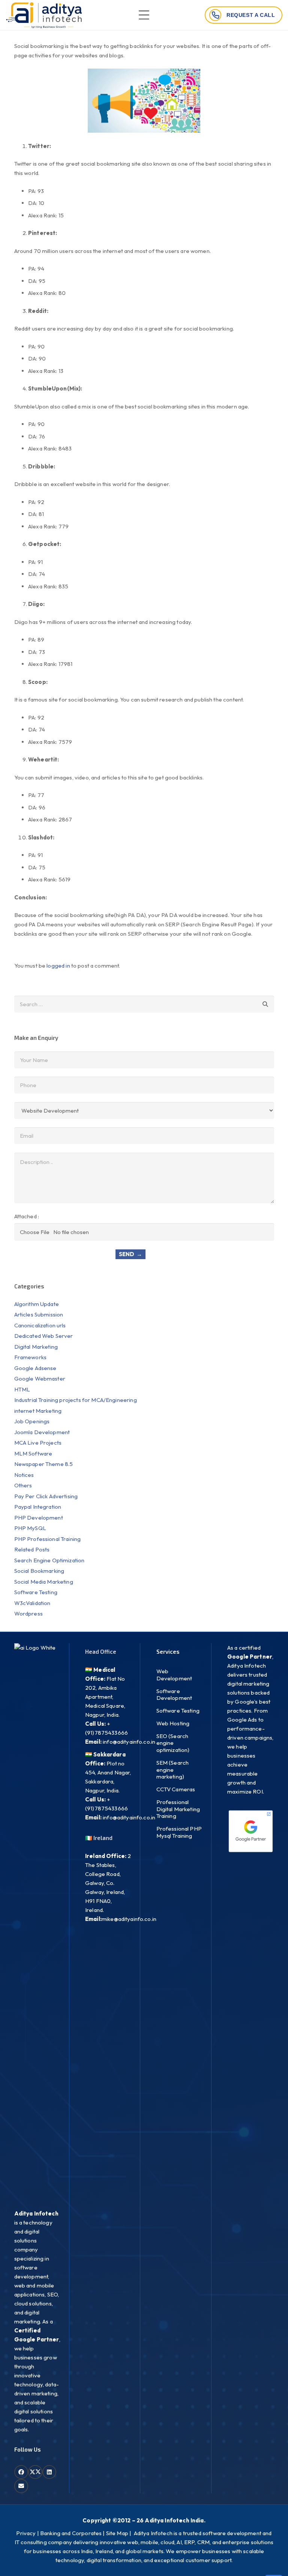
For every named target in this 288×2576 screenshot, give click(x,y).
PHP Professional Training (48, 1539)
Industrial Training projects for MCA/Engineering (76, 1400)
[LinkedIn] (49, 2472)
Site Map (117, 2533)
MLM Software (33, 1453)
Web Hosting (173, 1723)
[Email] (21, 2486)
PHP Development (39, 1518)
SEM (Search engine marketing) (173, 1770)
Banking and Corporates (71, 2533)
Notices (24, 1475)
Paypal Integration (38, 1507)
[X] (35, 2472)
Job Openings (32, 1421)
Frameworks (31, 1357)
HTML (22, 1389)
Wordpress (28, 1613)
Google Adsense (35, 1368)
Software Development (174, 1695)
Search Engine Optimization (49, 1560)
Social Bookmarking (39, 1571)
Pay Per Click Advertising (46, 1496)
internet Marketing (38, 1411)
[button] (144, 15)
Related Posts (32, 1549)
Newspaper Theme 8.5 (44, 1464)
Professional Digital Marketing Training (178, 1809)
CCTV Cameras (176, 1789)
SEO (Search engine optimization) (173, 1743)
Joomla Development (42, 1432)
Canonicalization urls (40, 1325)
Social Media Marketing (44, 1582)
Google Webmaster (40, 1379)
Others (23, 1485)
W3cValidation (32, 1603)
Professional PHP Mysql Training (179, 1832)
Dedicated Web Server (44, 1336)
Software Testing (36, 1592)
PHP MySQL (30, 1528)
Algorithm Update (37, 1304)
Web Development (174, 1675)
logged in (58, 966)
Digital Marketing (36, 1347)
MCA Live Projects (38, 1443)
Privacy (26, 2533)
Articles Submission (39, 1314)
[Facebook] (21, 2472)
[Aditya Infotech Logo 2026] (44, 15)
